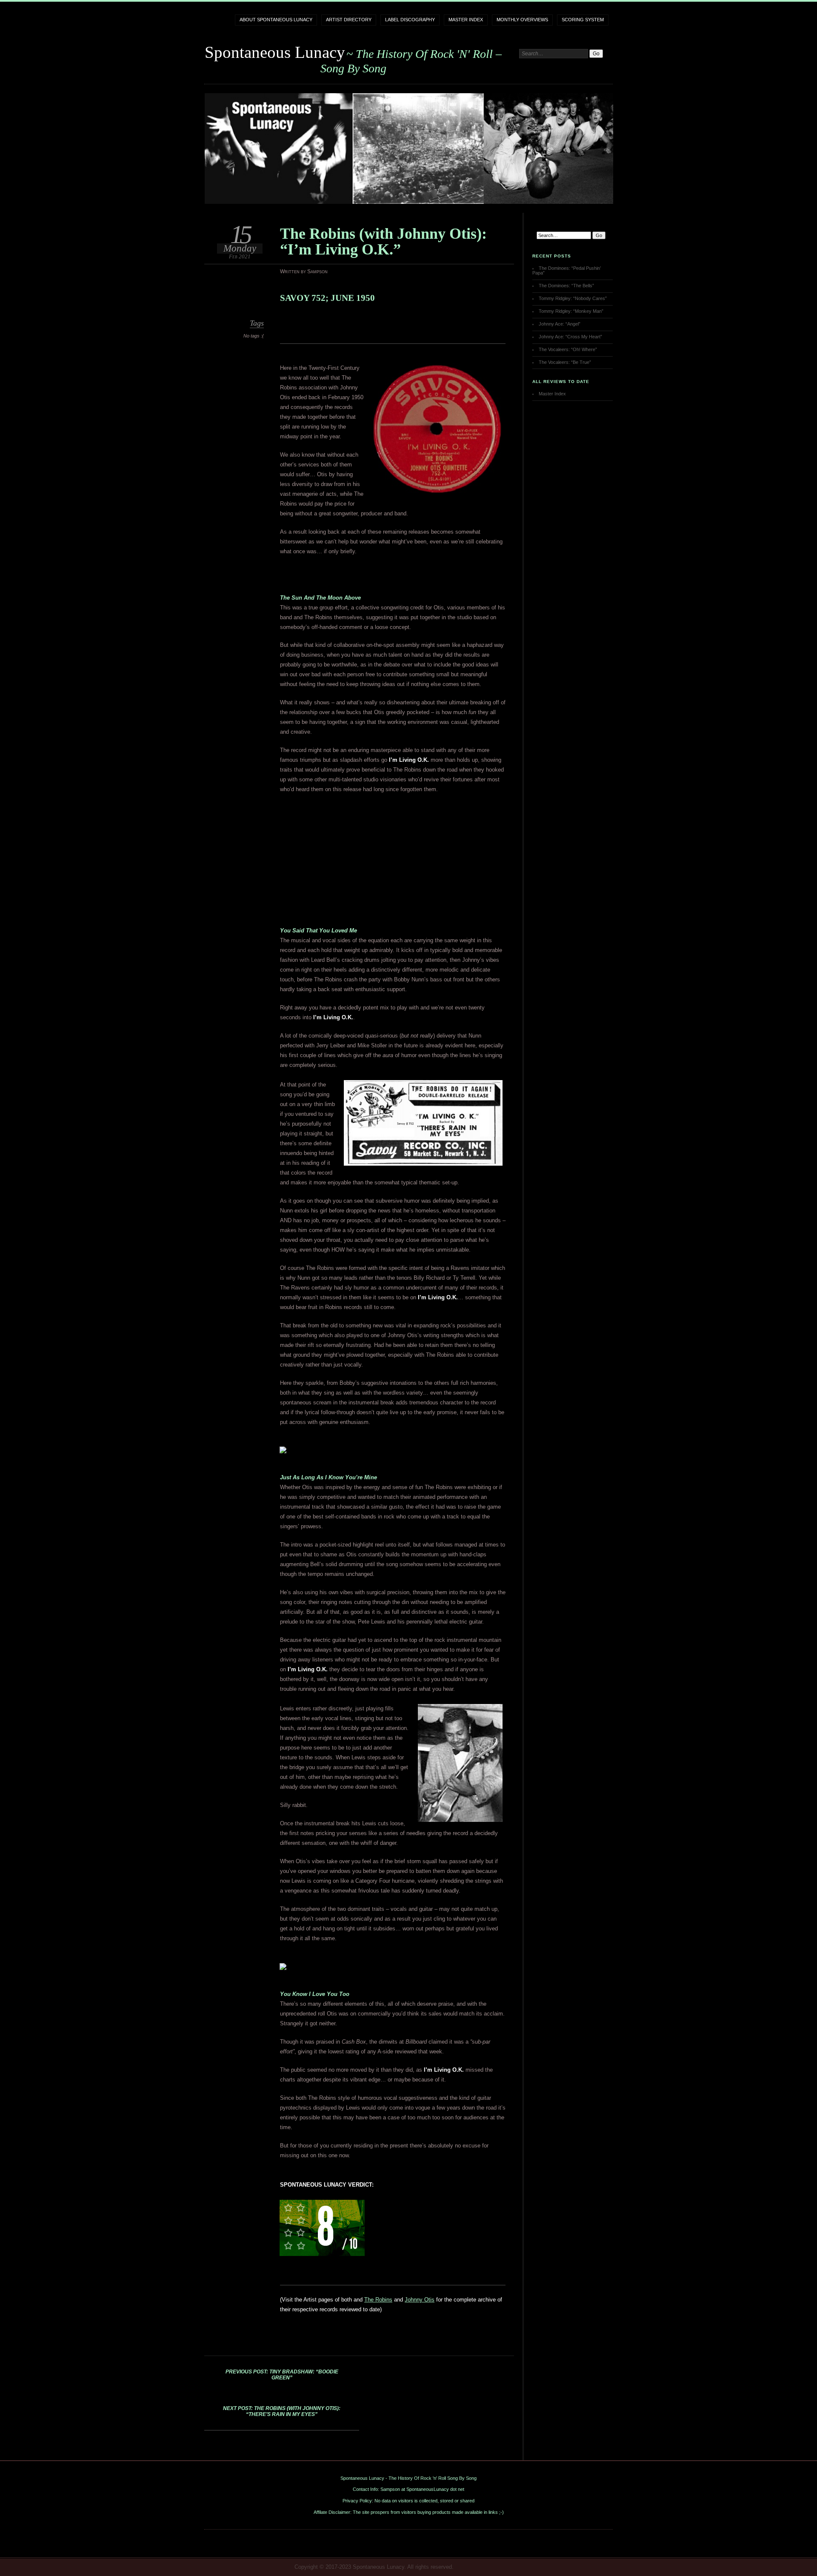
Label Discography (410, 20)
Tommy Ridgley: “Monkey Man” (571, 311)
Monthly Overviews (522, 20)
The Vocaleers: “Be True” (565, 362)
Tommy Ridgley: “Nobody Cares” (573, 298)
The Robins (378, 2300)
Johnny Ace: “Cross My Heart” (570, 337)
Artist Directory (349, 20)
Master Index (466, 20)
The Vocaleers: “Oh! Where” (568, 349)
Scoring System (583, 20)
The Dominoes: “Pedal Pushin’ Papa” (567, 270)
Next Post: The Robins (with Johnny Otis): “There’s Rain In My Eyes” (282, 2411)
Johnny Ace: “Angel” (560, 324)
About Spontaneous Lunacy (276, 20)
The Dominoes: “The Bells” (566, 286)
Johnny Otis (420, 2300)
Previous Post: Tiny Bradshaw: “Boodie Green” (282, 2375)
